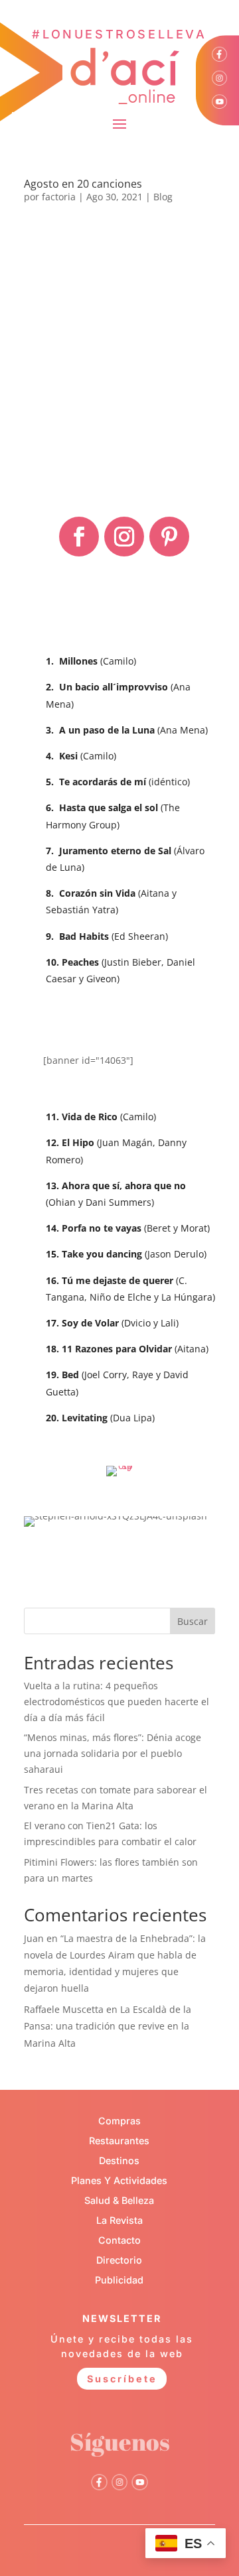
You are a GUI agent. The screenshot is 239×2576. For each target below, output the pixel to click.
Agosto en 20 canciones (83, 184)
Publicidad (119, 2280)
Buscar (193, 1621)
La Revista (119, 2220)
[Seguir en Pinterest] (169, 537)
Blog (163, 197)
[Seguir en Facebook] (79, 537)
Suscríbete (122, 2379)
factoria (59, 197)
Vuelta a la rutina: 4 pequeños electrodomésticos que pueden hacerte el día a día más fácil (117, 1702)
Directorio (119, 2260)
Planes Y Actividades (119, 2180)
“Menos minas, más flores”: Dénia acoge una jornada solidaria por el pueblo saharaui (113, 1753)
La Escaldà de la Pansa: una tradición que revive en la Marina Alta (108, 2026)
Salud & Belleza (119, 2200)
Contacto (119, 2240)
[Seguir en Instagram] (124, 537)
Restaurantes (119, 2141)
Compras (119, 2121)
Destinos (119, 2160)
